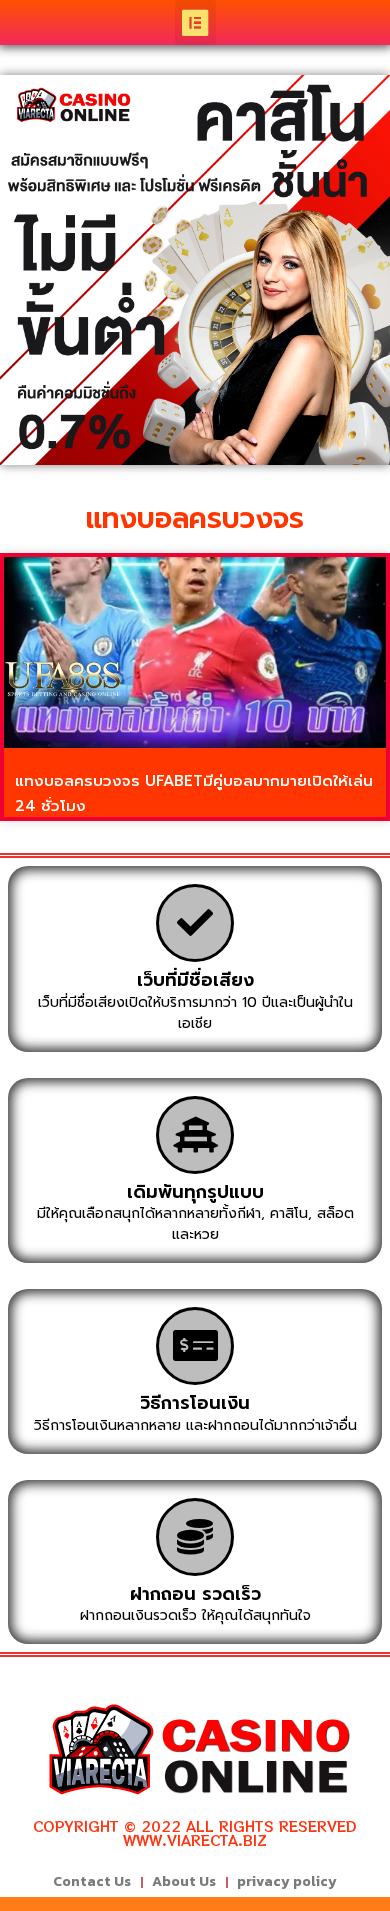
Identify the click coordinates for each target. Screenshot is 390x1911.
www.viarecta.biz (195, 1840)
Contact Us (92, 1881)
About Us (184, 1881)
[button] (195, 22)
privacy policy (287, 1881)
